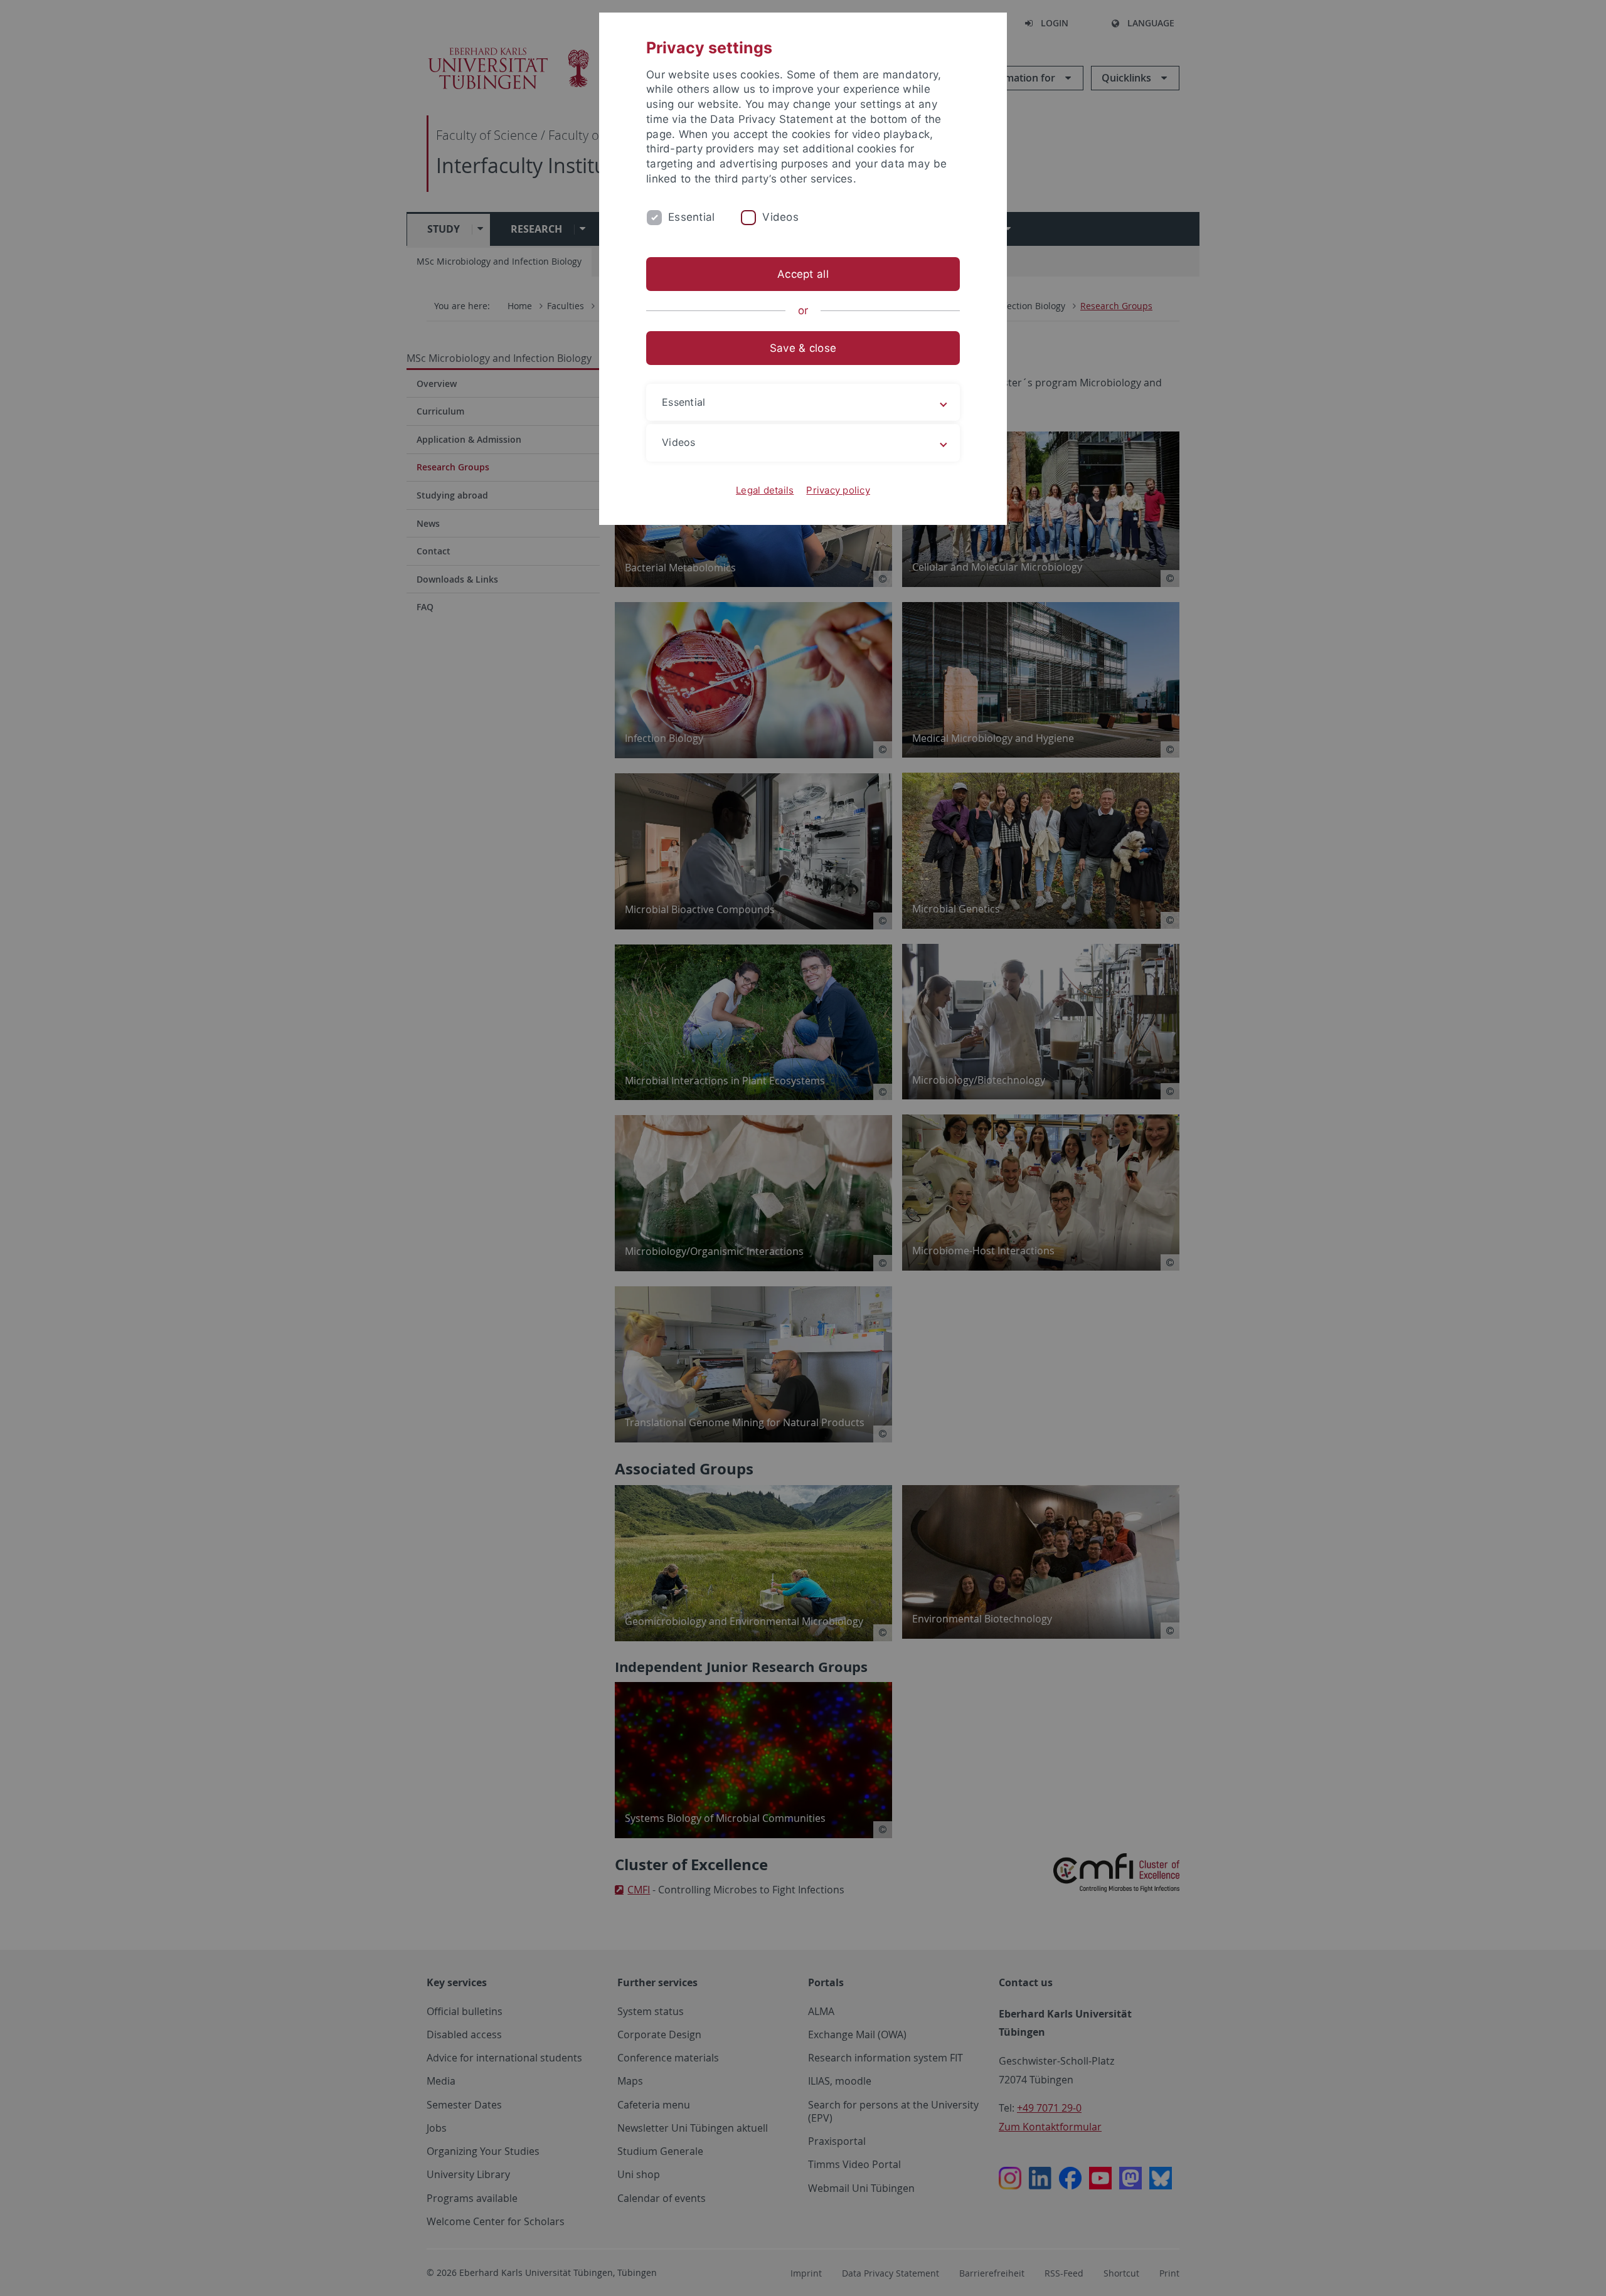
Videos (780, 217)
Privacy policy (838, 490)
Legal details (765, 490)
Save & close (803, 348)
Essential (691, 217)
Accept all (803, 274)
